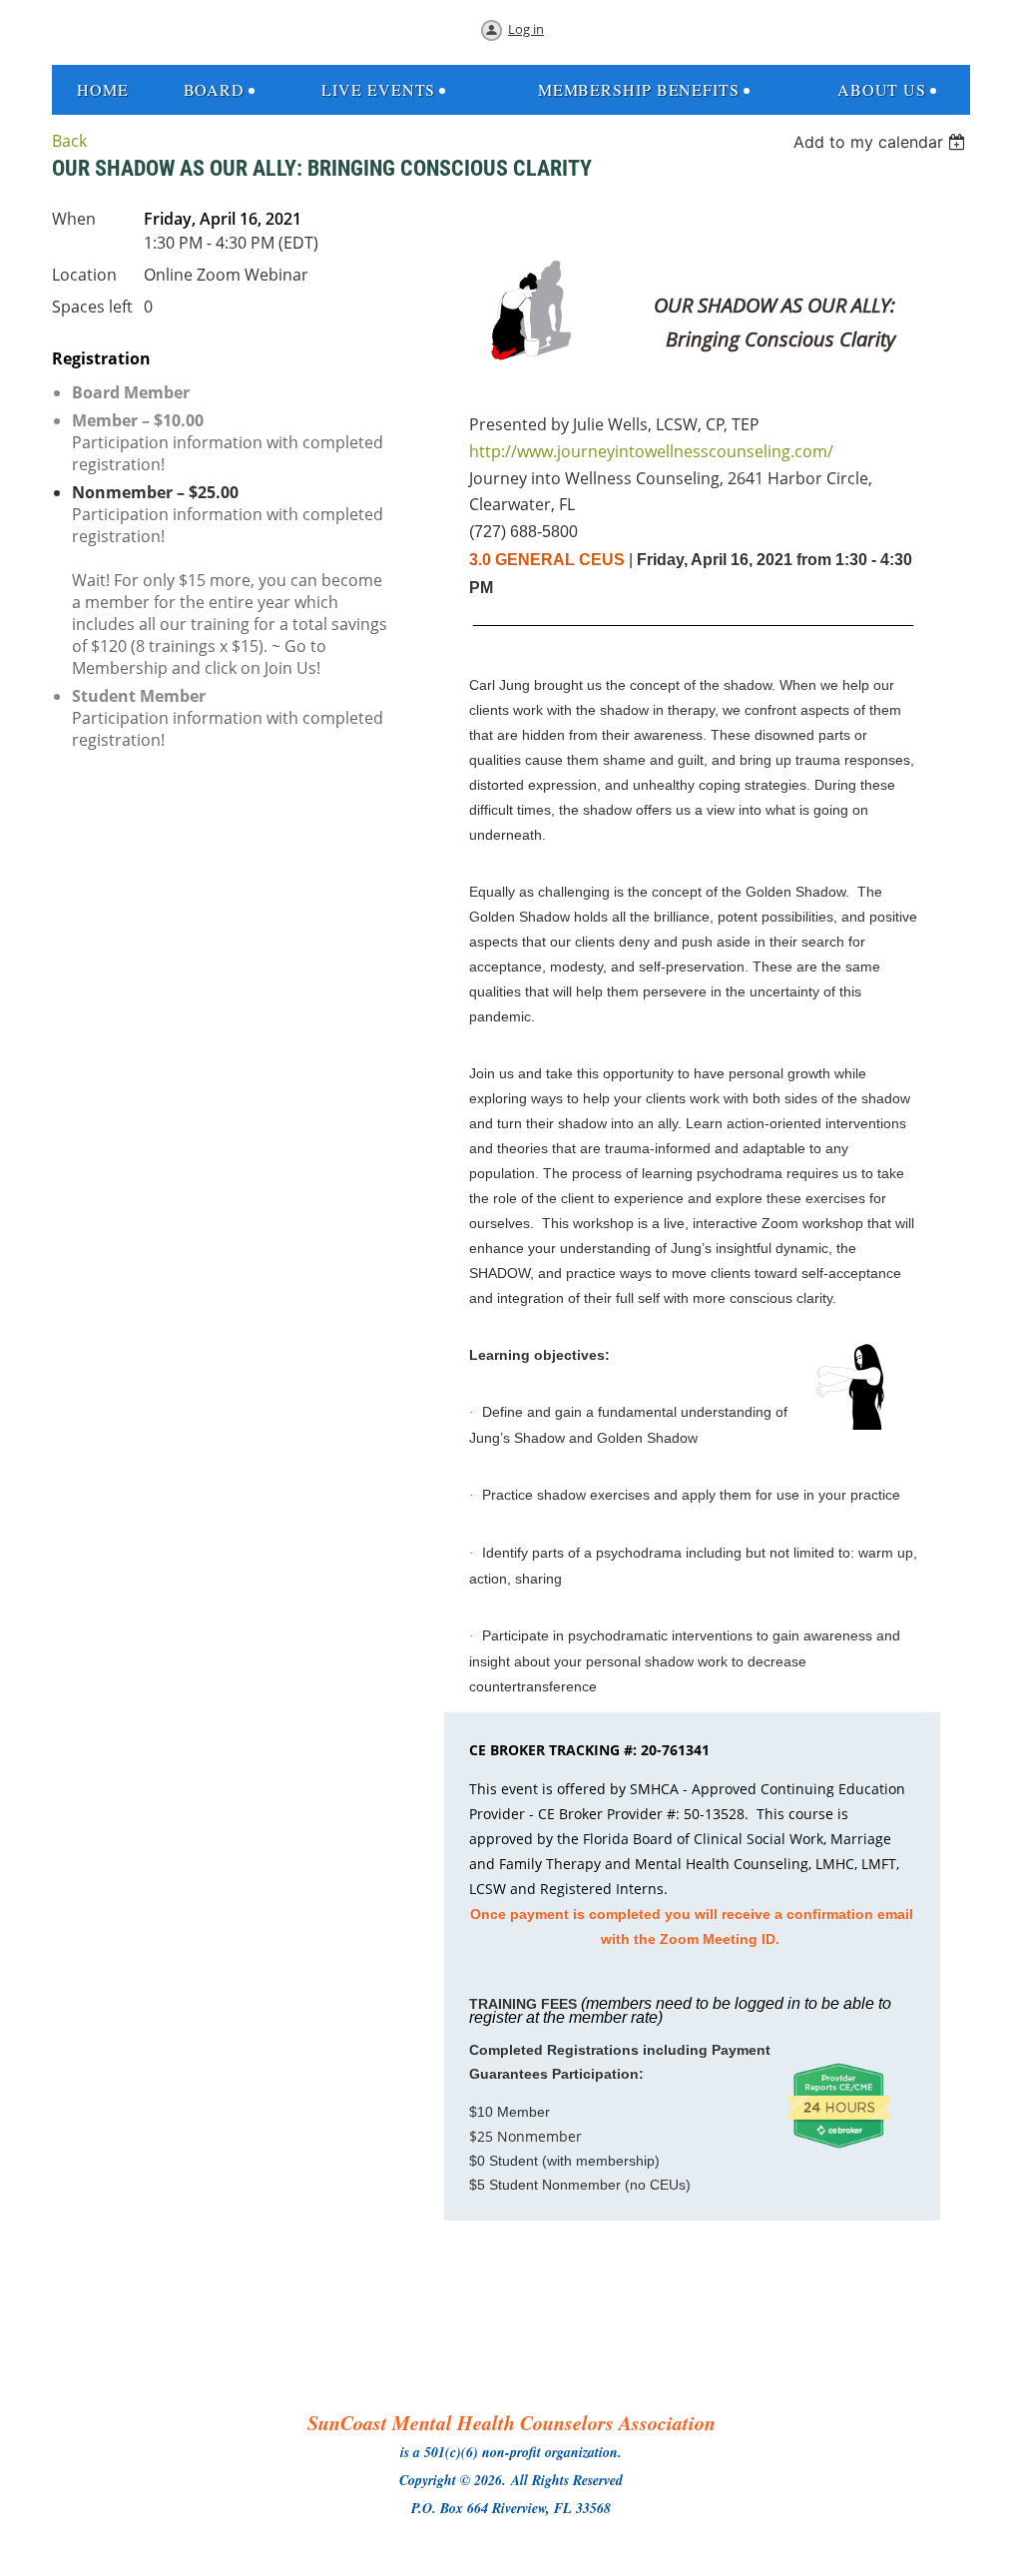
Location (84, 275)
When (74, 219)
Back (69, 141)
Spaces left (92, 307)
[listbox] (882, 142)
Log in (526, 29)
